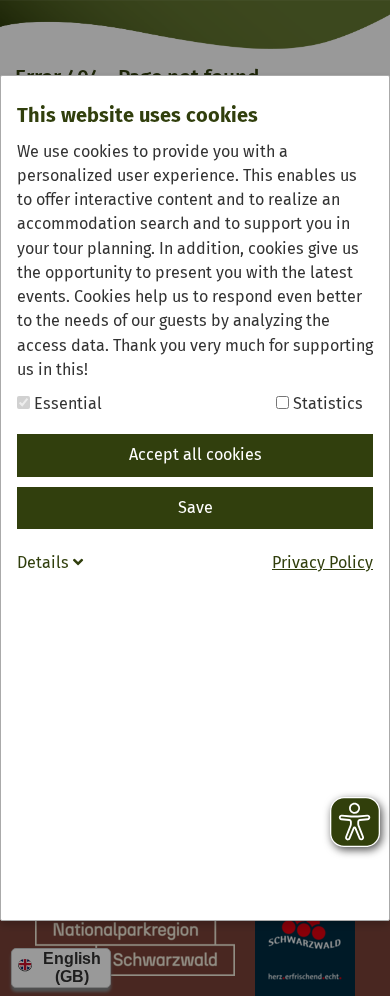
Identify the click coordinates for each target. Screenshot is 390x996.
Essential (66, 403)
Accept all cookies (195, 454)
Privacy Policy (322, 562)
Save (195, 507)
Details (45, 562)
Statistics (326, 403)
